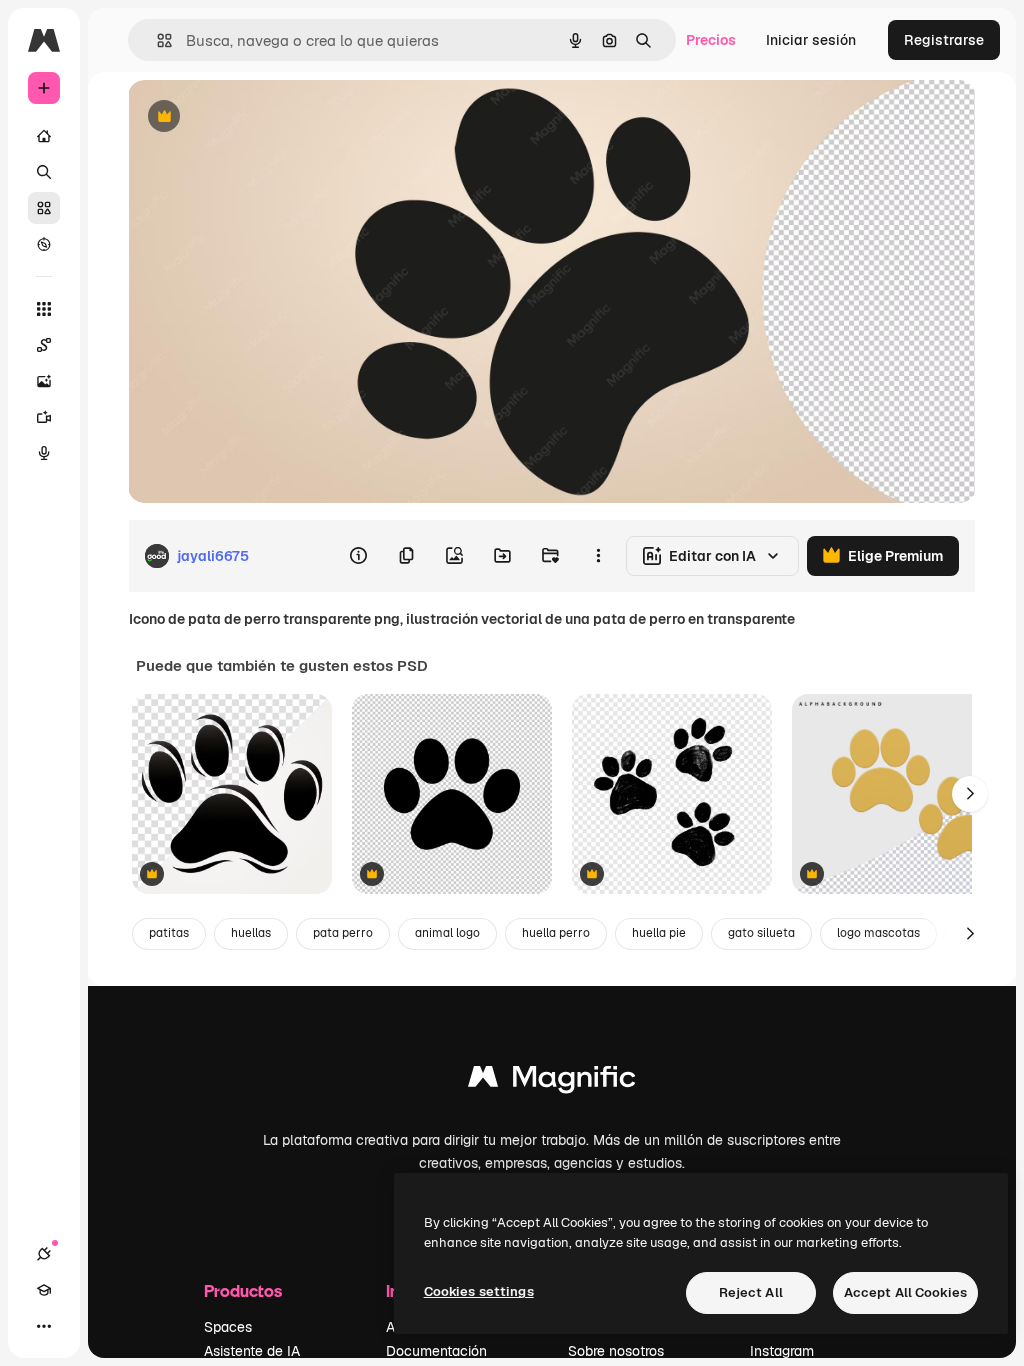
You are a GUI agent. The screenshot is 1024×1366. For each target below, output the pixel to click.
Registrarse (944, 40)
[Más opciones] (598, 556)
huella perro (556, 933)
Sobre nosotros (616, 1351)
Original (256, 117)
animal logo (447, 933)
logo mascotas (878, 933)
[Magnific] (552, 1081)
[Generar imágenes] (44, 381)
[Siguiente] (970, 794)
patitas (169, 933)
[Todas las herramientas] (44, 309)
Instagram (782, 1351)
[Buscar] (44, 172)
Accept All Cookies (905, 1292)
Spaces (228, 1327)
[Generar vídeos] (44, 417)
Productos (243, 1290)
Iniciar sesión (811, 40)
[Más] (44, 1326)
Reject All (751, 1292)
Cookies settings (479, 1291)
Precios (711, 40)
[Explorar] (44, 244)
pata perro (343, 933)
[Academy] (44, 1290)
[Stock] (44, 208)
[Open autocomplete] (156, 40)
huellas (251, 933)
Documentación (436, 1351)
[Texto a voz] (44, 453)
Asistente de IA (252, 1351)
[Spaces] (44, 345)
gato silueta (761, 933)
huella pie (659, 933)
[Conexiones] (44, 1254)
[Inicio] (44, 136)
